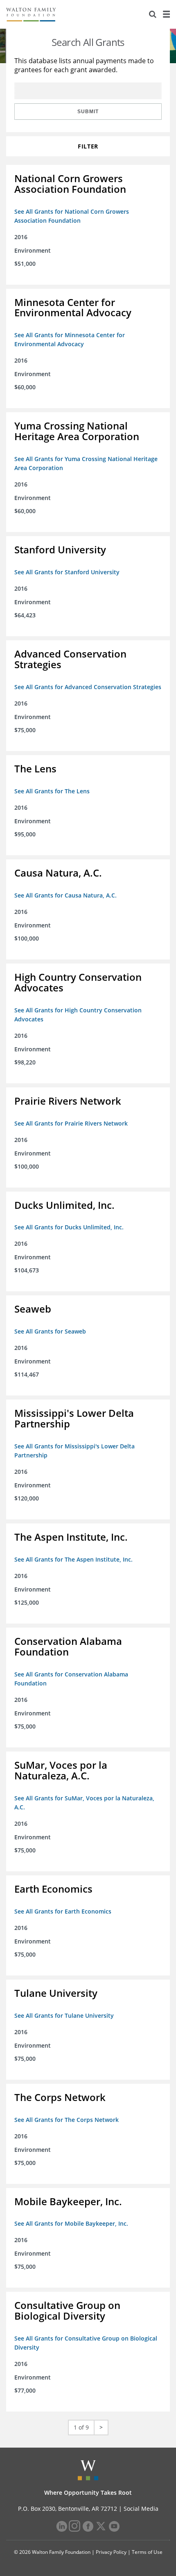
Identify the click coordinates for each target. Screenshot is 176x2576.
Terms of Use (147, 2552)
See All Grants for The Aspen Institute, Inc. (73, 1559)
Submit (88, 112)
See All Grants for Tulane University (64, 2015)
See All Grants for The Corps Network (67, 2120)
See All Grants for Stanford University (67, 572)
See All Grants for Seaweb (50, 1331)
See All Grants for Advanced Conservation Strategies (88, 687)
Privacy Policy (111, 2552)
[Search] (153, 14)
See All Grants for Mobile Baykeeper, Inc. (71, 2223)
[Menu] (166, 14)
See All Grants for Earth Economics (63, 1911)
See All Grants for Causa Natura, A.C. (65, 895)
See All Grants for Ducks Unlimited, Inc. (69, 1227)
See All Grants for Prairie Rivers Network (71, 1123)
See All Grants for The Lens (52, 791)
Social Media (141, 2509)
